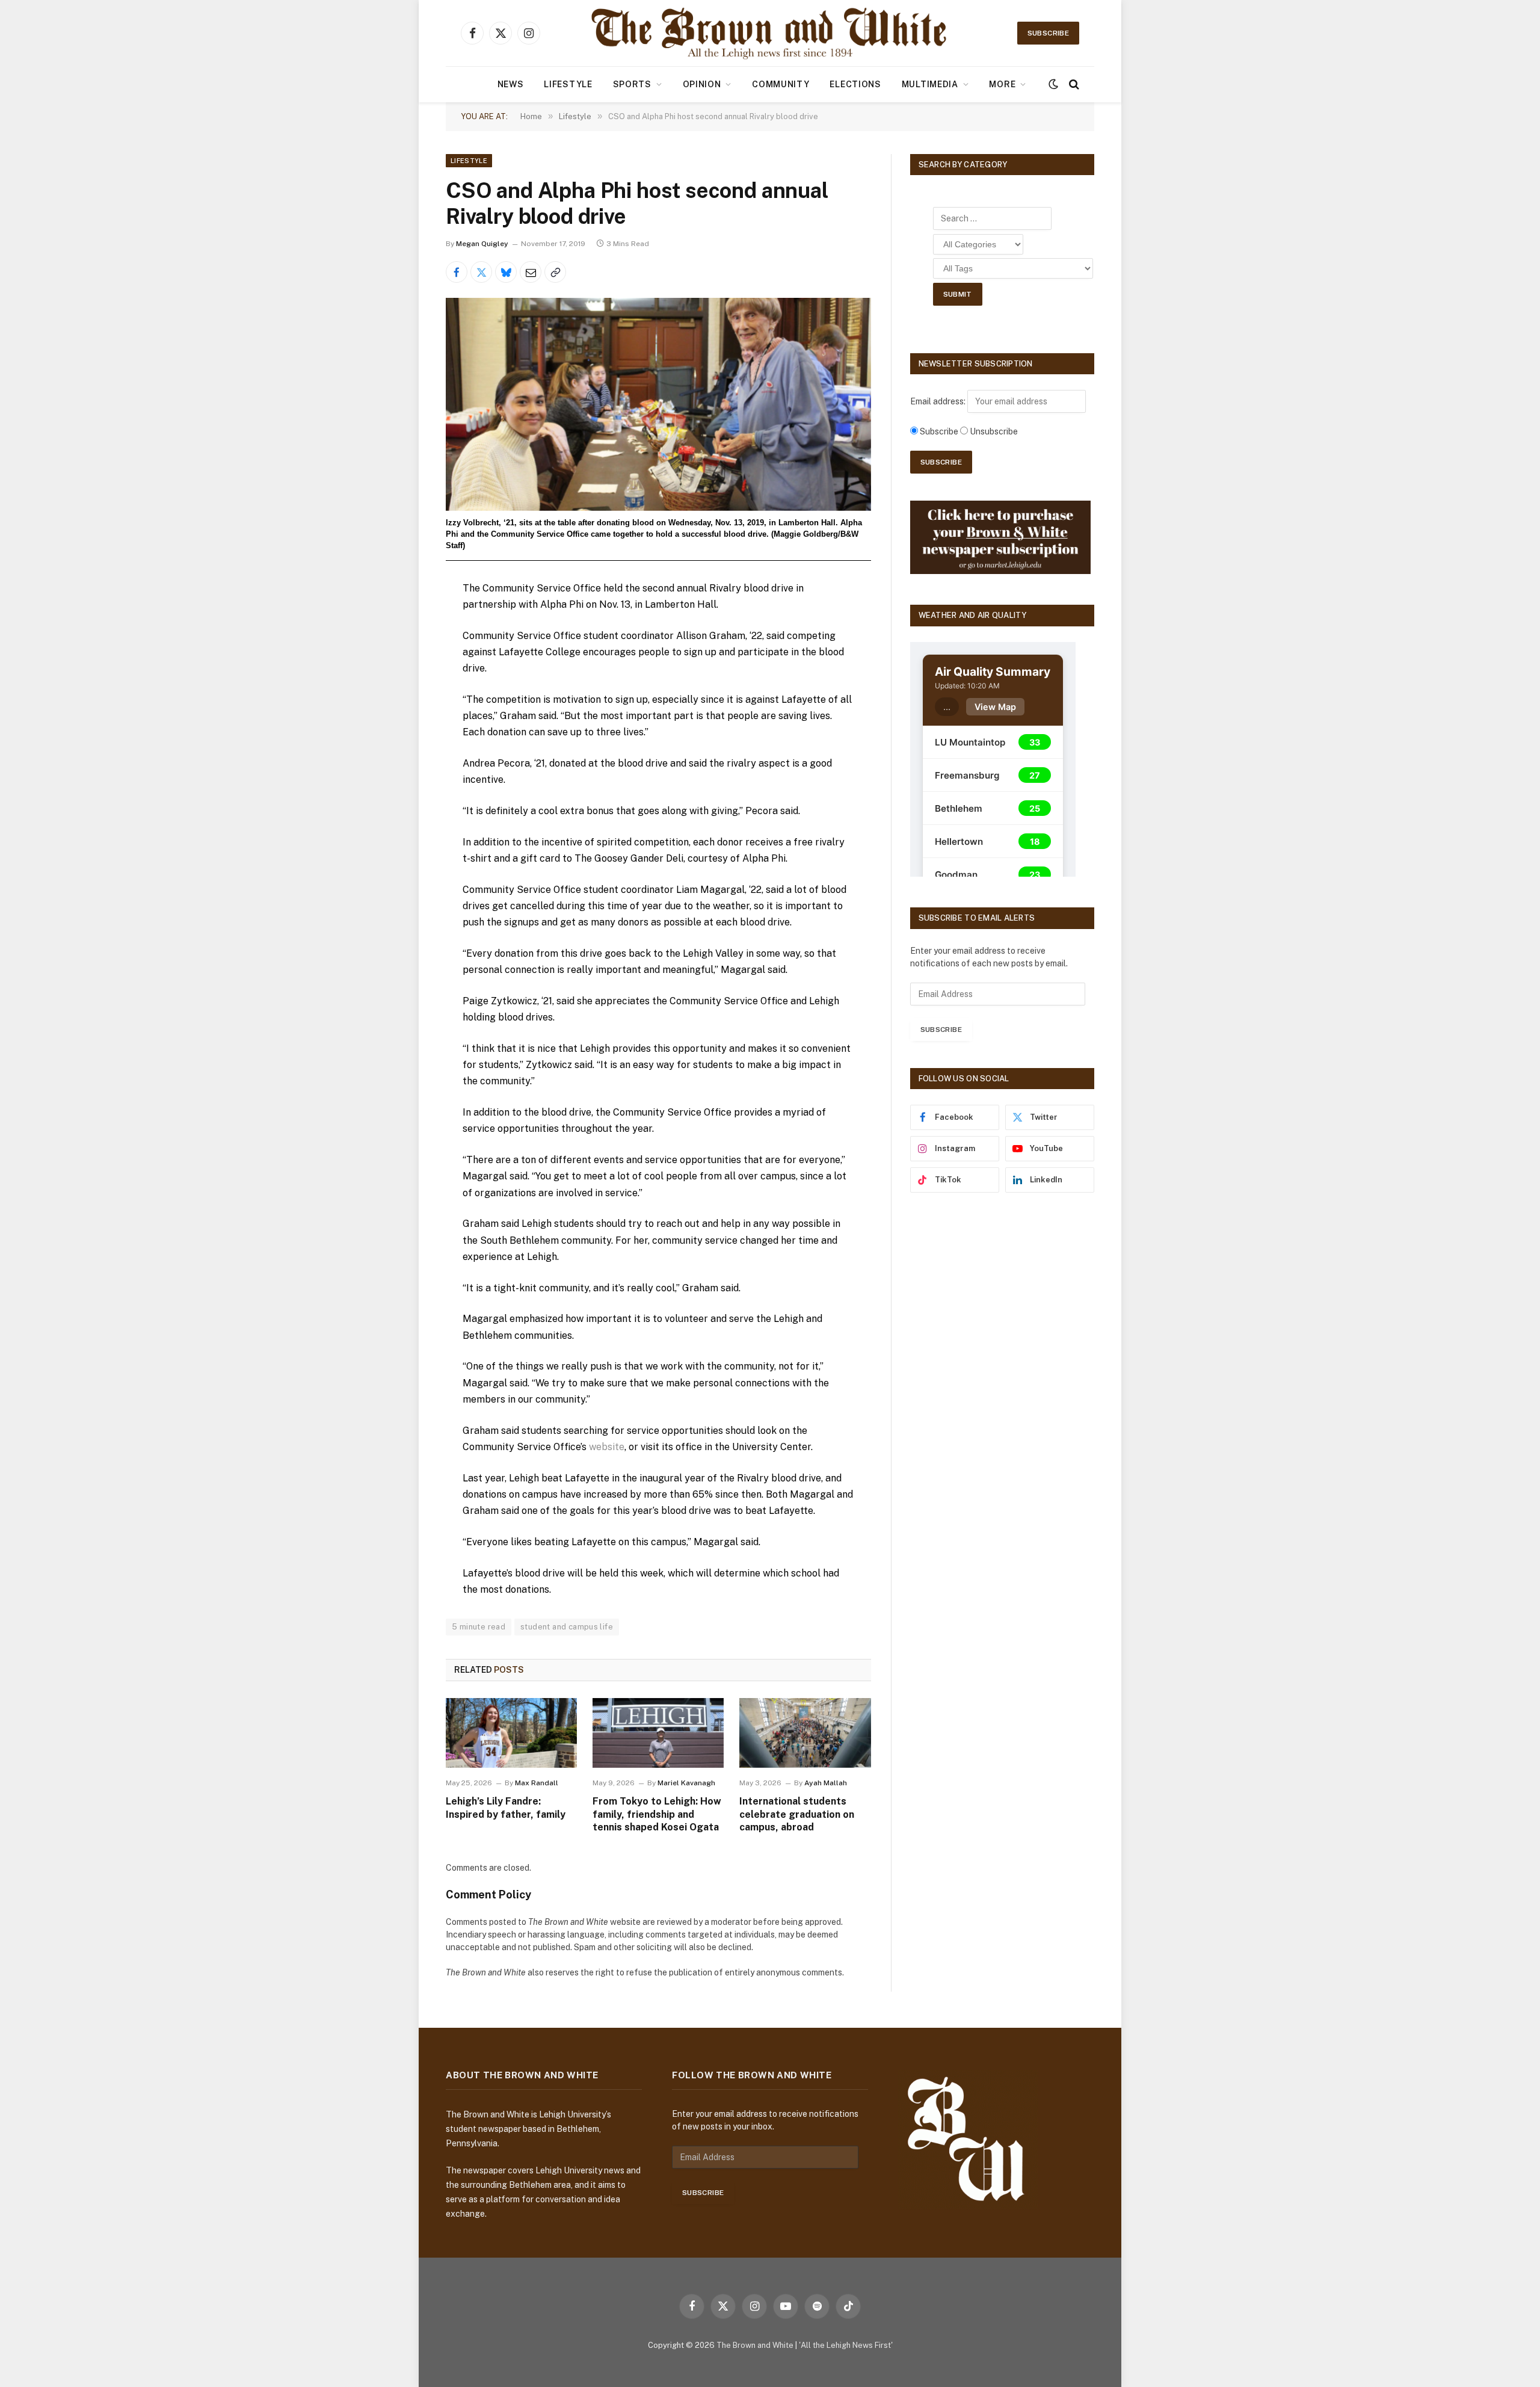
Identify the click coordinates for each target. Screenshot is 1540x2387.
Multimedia (930, 84)
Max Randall (537, 1783)
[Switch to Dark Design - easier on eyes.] (1053, 84)
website (607, 1447)
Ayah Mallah (826, 1783)
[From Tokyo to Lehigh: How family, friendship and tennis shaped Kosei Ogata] (658, 1733)
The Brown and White (755, 2345)
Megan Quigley (482, 244)
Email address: (939, 401)
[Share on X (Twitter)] (481, 272)
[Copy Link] (555, 272)
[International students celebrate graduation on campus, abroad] (805, 1733)
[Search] (1073, 85)
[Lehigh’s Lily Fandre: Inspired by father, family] (511, 1733)
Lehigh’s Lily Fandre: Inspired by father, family (506, 1808)
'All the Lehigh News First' (846, 2345)
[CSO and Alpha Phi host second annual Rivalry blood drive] (658, 404)
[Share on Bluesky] (506, 272)
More (1002, 84)
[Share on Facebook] (457, 272)
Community (781, 84)
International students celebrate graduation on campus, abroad (797, 1814)
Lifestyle (568, 84)
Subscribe (1048, 33)
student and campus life (567, 1627)
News (511, 84)
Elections (855, 84)
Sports (632, 84)
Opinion (702, 84)
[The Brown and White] (770, 33)
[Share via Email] (531, 272)
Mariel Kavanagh (686, 1783)
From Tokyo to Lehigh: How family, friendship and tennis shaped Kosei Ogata (657, 1814)
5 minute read (479, 1627)
